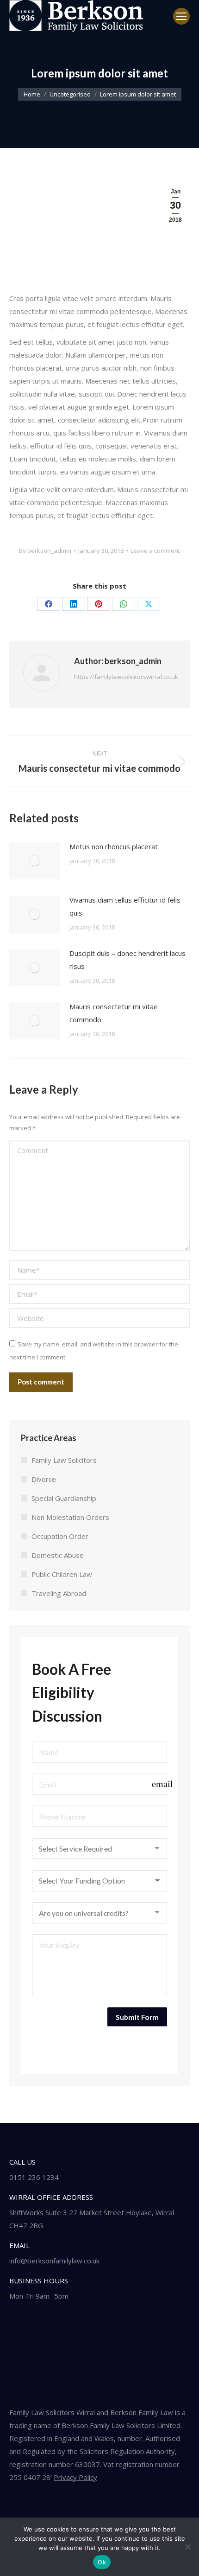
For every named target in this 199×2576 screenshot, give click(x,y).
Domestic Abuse (58, 1555)
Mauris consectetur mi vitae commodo (114, 1013)
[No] (187, 2547)
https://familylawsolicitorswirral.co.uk (126, 677)
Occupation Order (60, 1536)
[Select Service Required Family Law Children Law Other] (100, 1849)
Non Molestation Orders (70, 1517)
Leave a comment (155, 551)
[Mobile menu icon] (181, 16)
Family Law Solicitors (64, 1460)
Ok (102, 2562)
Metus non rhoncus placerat (114, 846)
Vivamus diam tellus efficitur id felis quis (125, 906)
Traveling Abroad (59, 1593)
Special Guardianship (64, 1498)
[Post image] (35, 861)
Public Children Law (62, 1574)
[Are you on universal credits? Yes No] (100, 1913)
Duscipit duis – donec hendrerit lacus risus (127, 960)
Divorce (44, 1479)
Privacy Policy (75, 2477)
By (45, 551)
